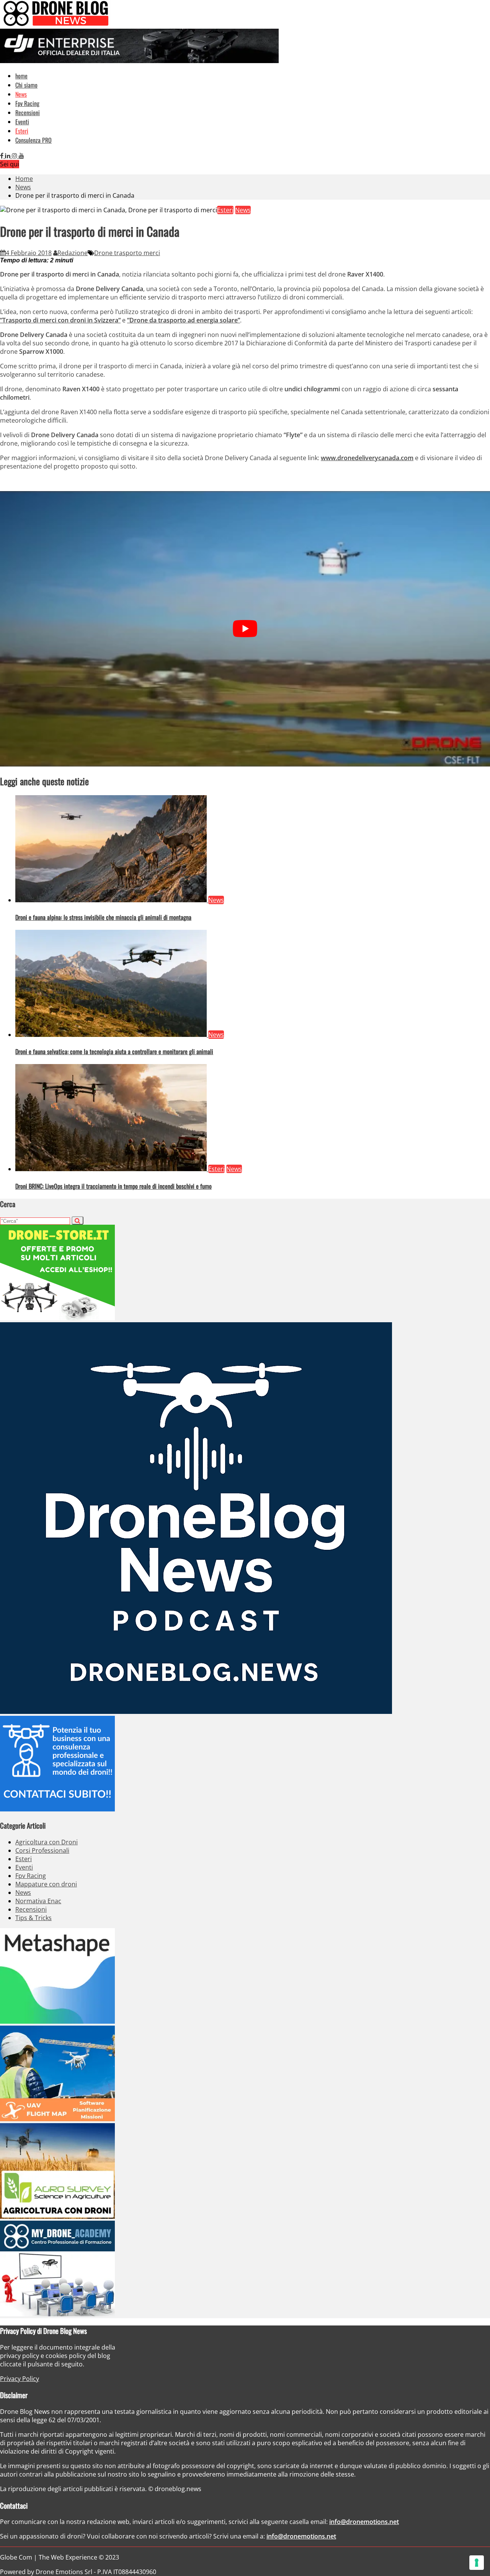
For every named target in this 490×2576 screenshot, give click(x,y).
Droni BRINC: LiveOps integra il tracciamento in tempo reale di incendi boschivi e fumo (114, 1186)
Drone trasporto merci (127, 253)
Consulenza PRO (33, 140)
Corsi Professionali (42, 1850)
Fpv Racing (27, 103)
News (21, 94)
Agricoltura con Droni (47, 1842)
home (21, 76)
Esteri (22, 131)
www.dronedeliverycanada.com (367, 458)
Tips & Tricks (33, 1918)
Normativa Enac (38, 1901)
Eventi (22, 122)
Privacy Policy (20, 2379)
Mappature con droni (46, 1884)
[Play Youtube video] (245, 629)
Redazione (73, 253)
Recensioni (28, 112)
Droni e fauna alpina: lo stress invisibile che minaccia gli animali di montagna (103, 917)
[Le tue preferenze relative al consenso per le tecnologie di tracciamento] (477, 2563)
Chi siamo (26, 85)
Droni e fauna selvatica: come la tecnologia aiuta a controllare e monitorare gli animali (114, 1051)
